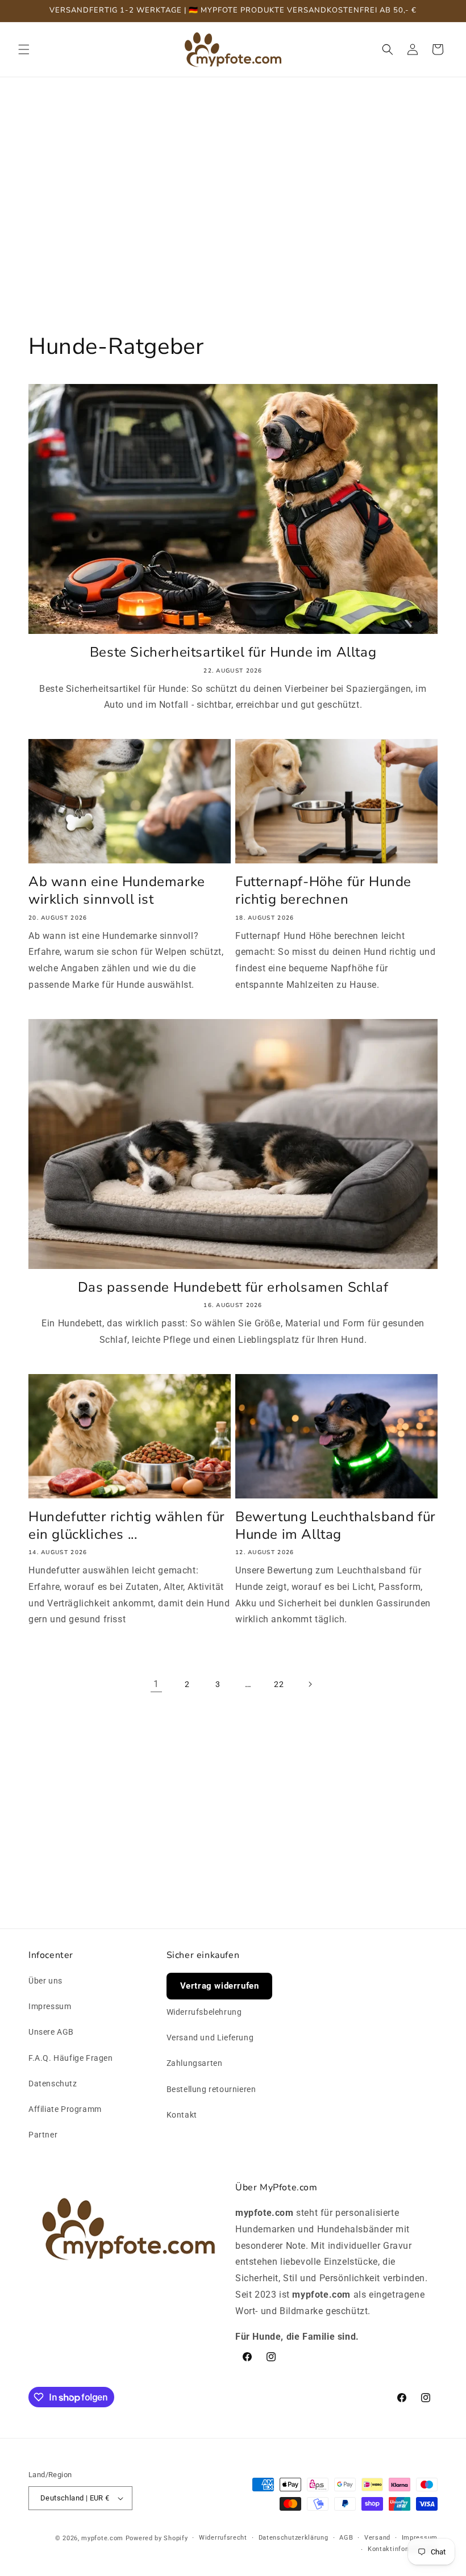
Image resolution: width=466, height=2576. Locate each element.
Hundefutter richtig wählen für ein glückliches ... (127, 1526)
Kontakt (182, 2115)
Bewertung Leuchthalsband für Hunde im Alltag (336, 1526)
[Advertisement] (233, 179)
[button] (24, 49)
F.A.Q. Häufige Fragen (71, 2058)
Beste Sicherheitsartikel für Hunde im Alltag (233, 652)
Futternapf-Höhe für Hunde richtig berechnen (323, 891)
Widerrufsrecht (223, 2538)
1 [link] (156, 1684)
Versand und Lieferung (210, 2038)
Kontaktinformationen (403, 2549)
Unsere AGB (51, 2032)
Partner (43, 2135)
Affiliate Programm (65, 2109)
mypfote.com (102, 2538)
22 (279, 1684)
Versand (377, 2538)
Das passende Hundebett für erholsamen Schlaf (233, 1287)
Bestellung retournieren (211, 2089)
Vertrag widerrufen (220, 1986)
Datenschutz (53, 2084)
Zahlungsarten (195, 2063)
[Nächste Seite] (310, 1684)
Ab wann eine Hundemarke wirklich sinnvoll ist (117, 891)
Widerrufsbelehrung (204, 2012)
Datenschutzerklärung (294, 2538)
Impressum (50, 2006)
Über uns (45, 1981)
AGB (346, 2538)
